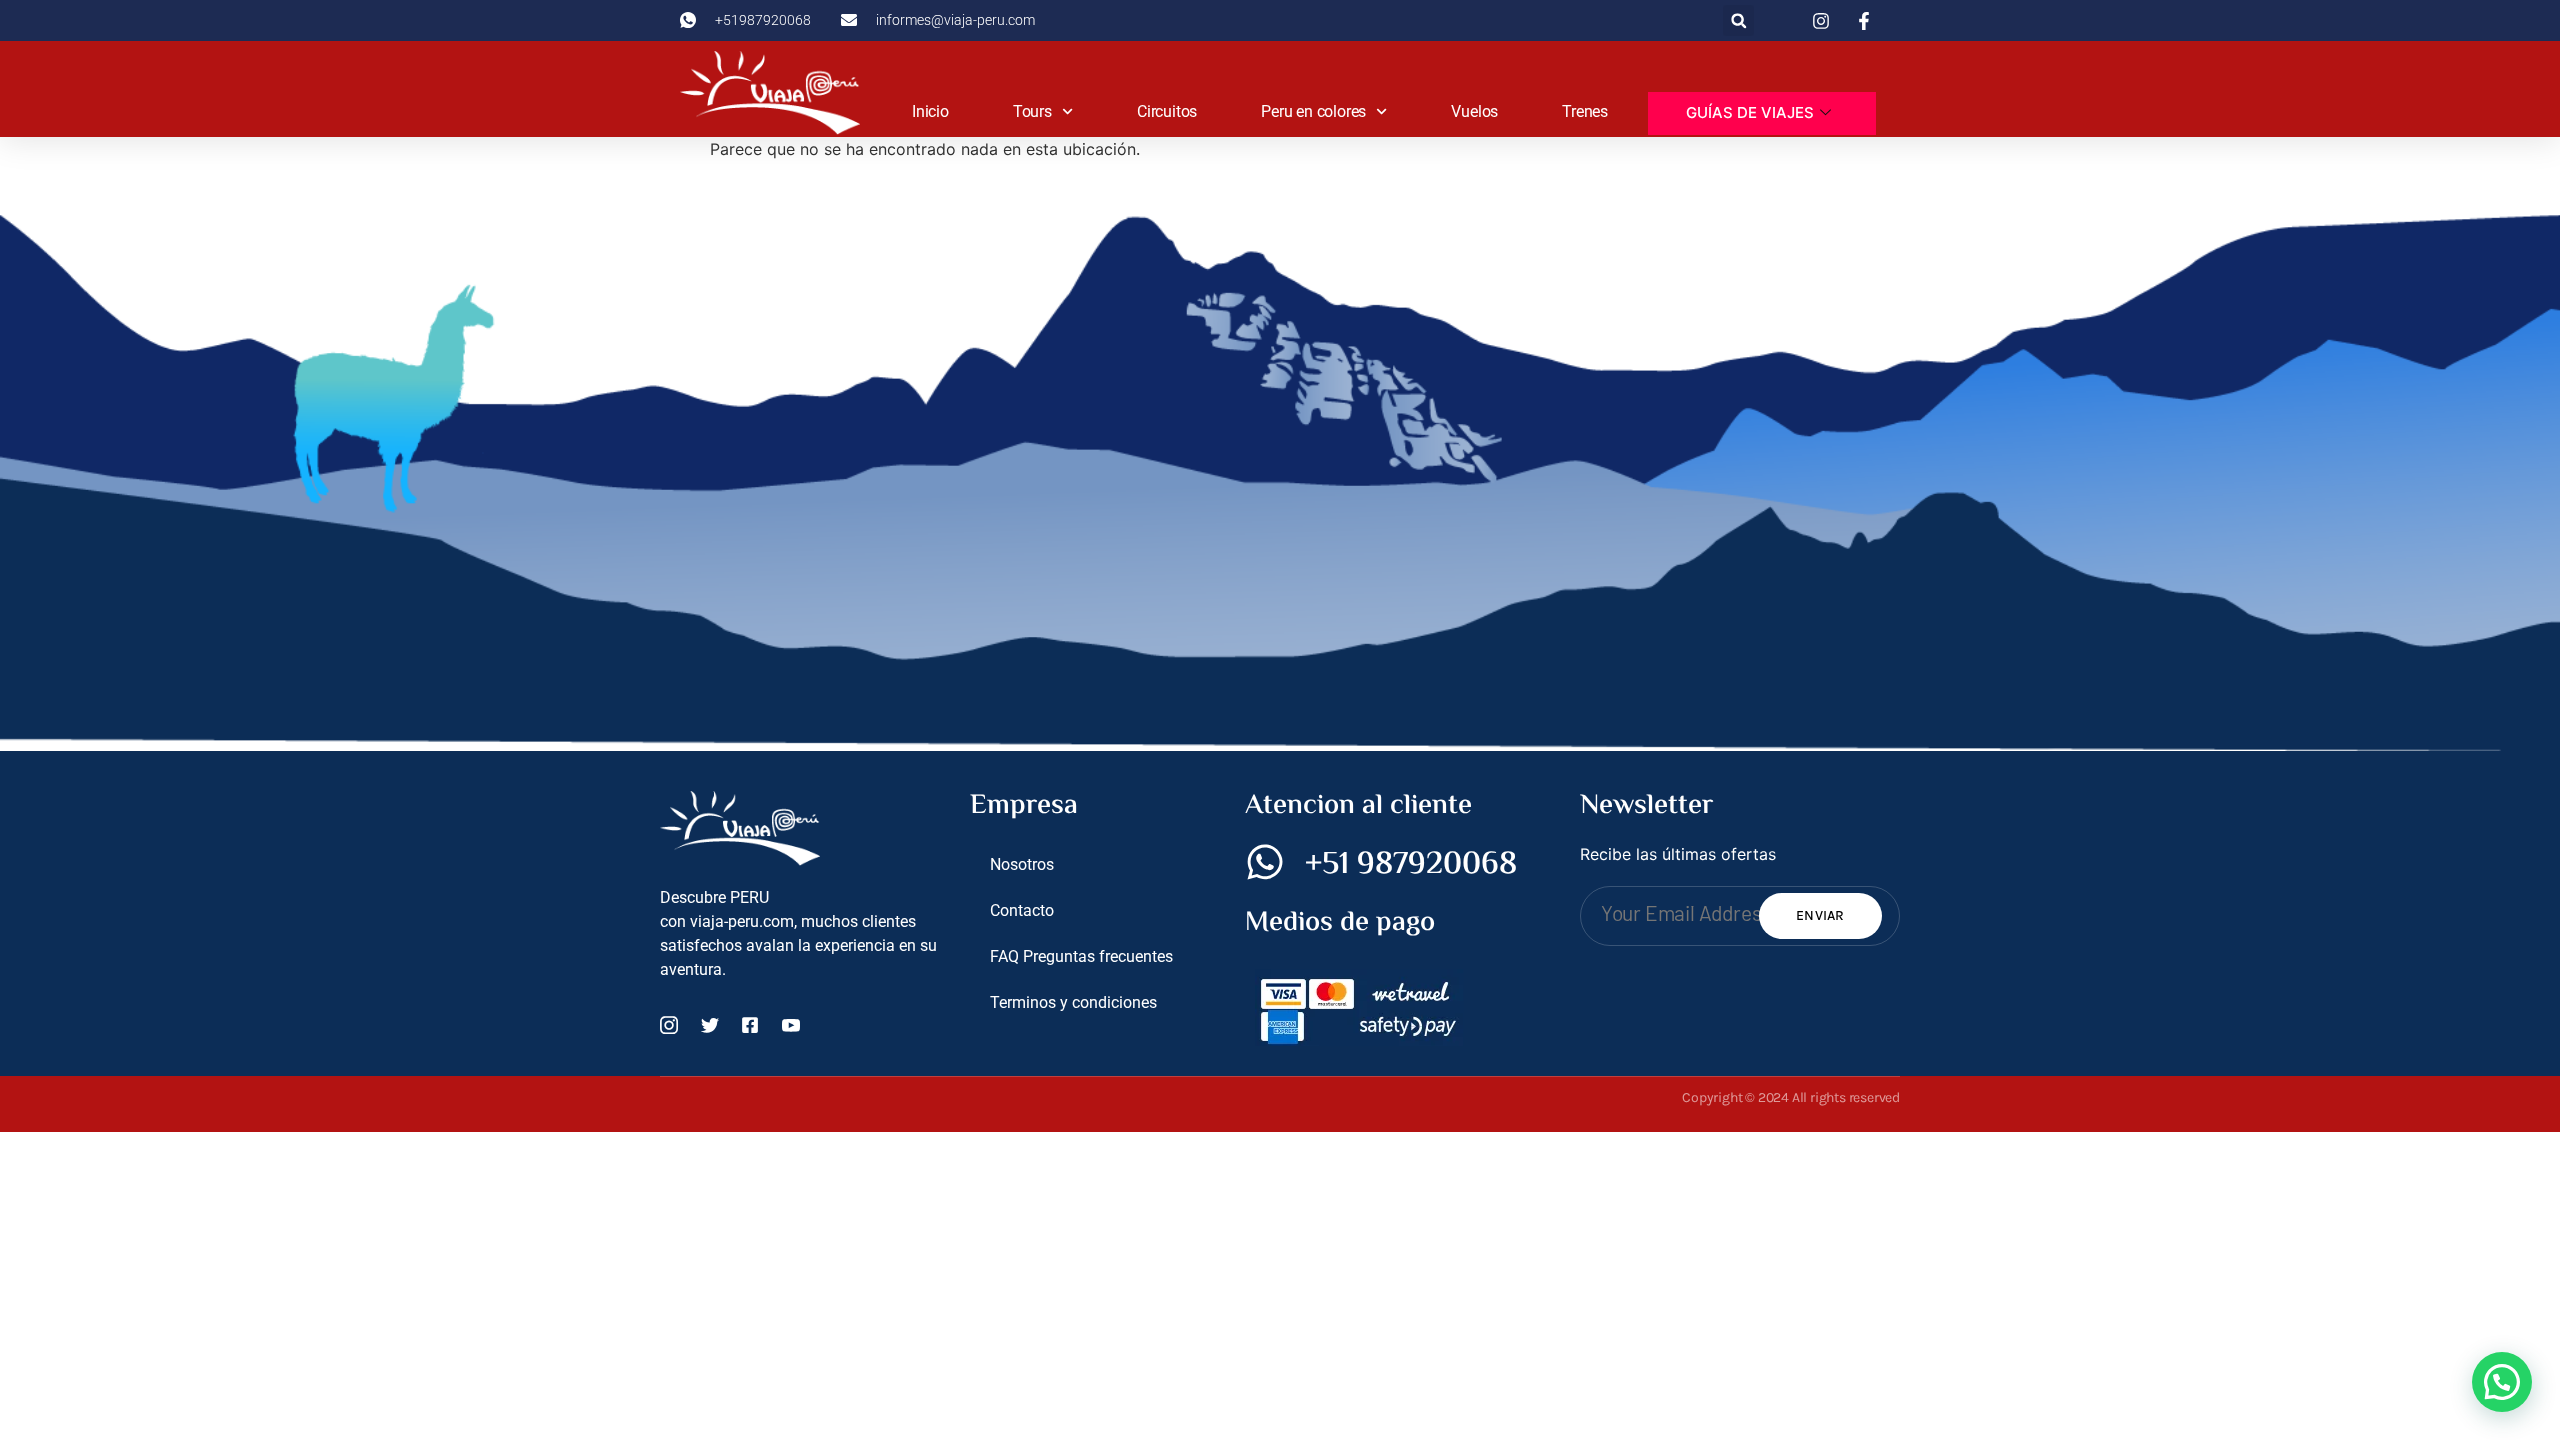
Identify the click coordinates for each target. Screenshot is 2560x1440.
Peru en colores (1313, 111)
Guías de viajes (1750, 112)
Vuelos (1474, 111)
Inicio (930, 111)
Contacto (1022, 910)
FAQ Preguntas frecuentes (1081, 956)
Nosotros (1022, 864)
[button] (1738, 20)
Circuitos (1167, 111)
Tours (1032, 111)
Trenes (1585, 111)
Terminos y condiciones (1073, 1002)
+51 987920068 (1411, 865)
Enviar (1820, 915)
